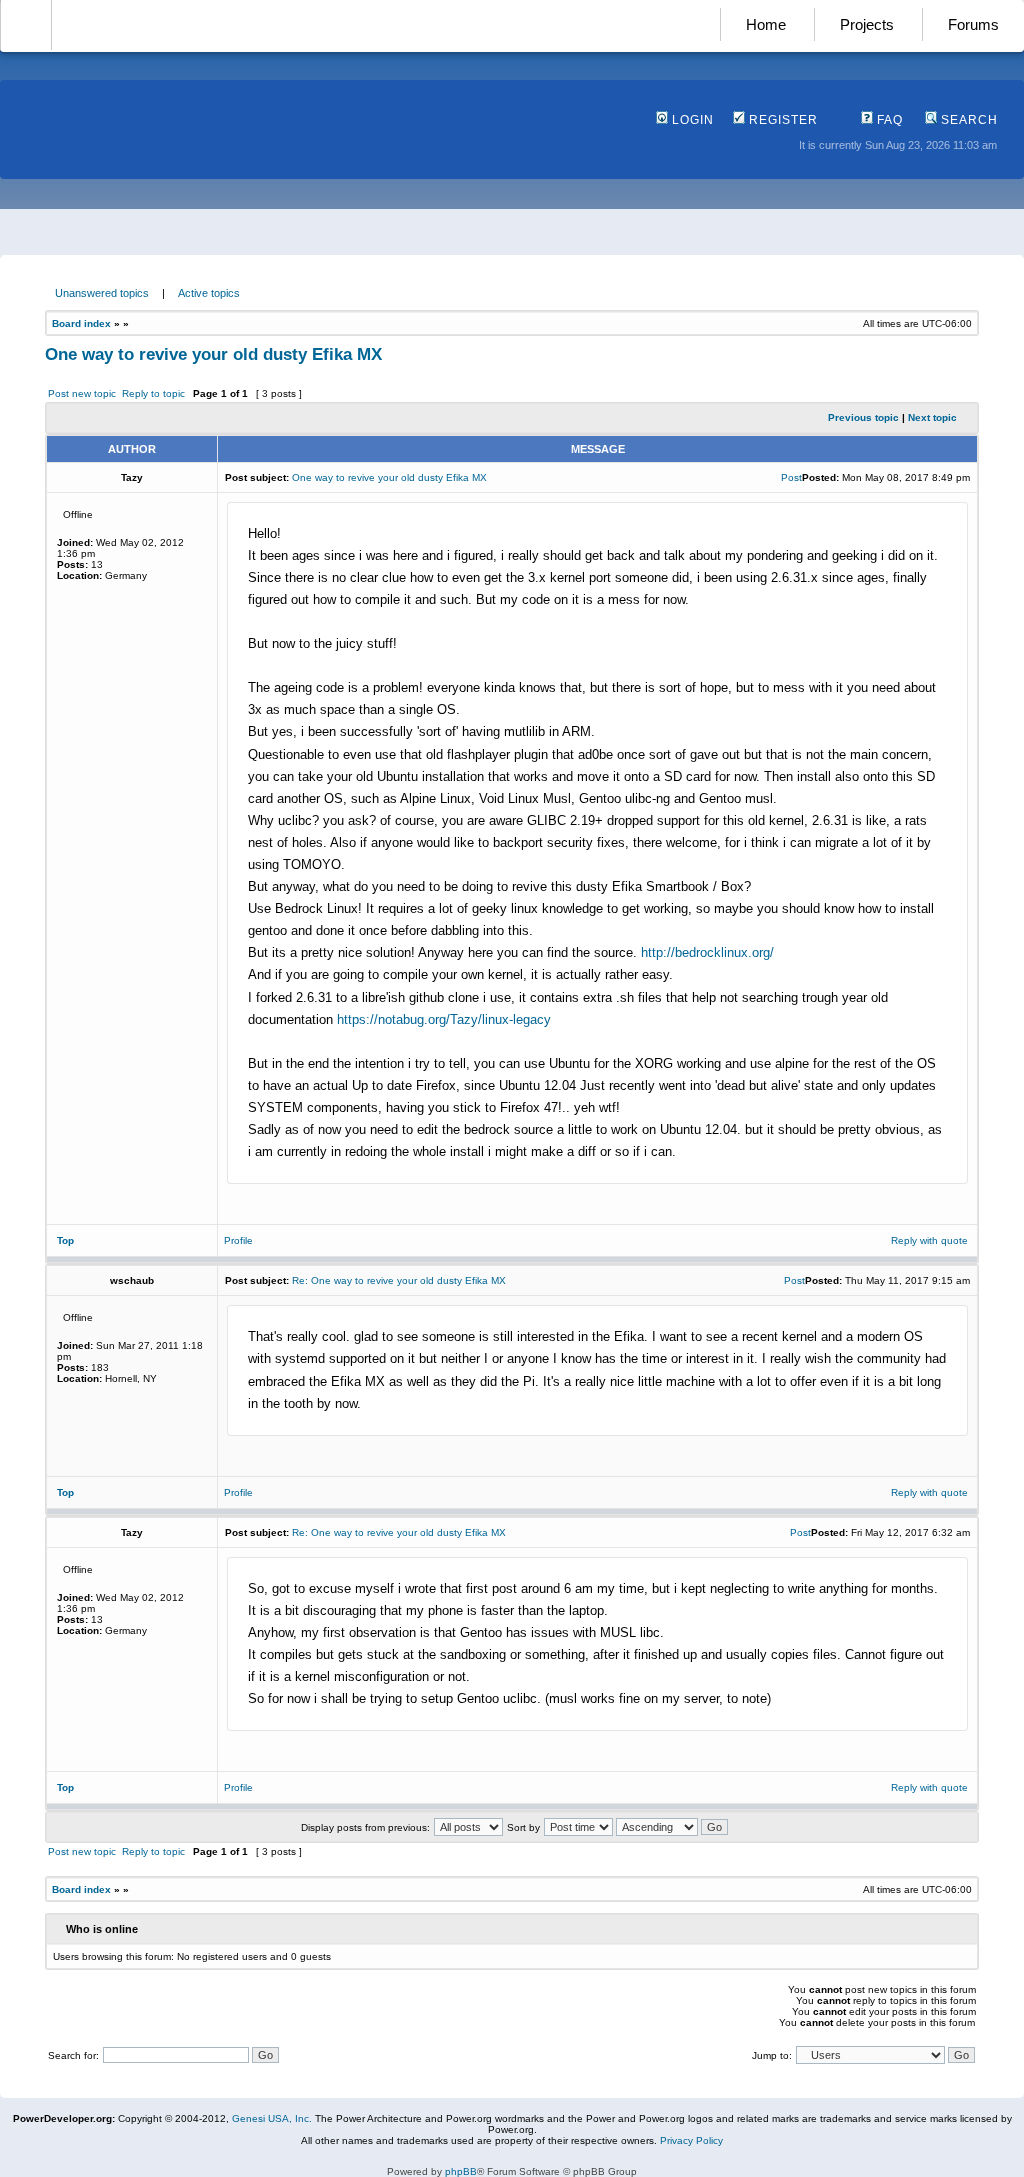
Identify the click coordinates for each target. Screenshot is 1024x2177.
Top (65, 1240)
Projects (867, 24)
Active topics (209, 293)
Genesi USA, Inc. (272, 2118)
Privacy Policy (691, 2140)
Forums (973, 24)
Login (691, 120)
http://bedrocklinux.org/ (707, 952)
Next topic (932, 417)
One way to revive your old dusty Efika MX (213, 354)
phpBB (461, 2171)
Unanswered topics (102, 293)
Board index (81, 323)
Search (967, 120)
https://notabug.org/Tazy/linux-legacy (444, 1019)
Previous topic (863, 417)
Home (766, 24)
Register (781, 120)
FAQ (888, 120)
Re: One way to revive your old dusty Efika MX (399, 1280)
